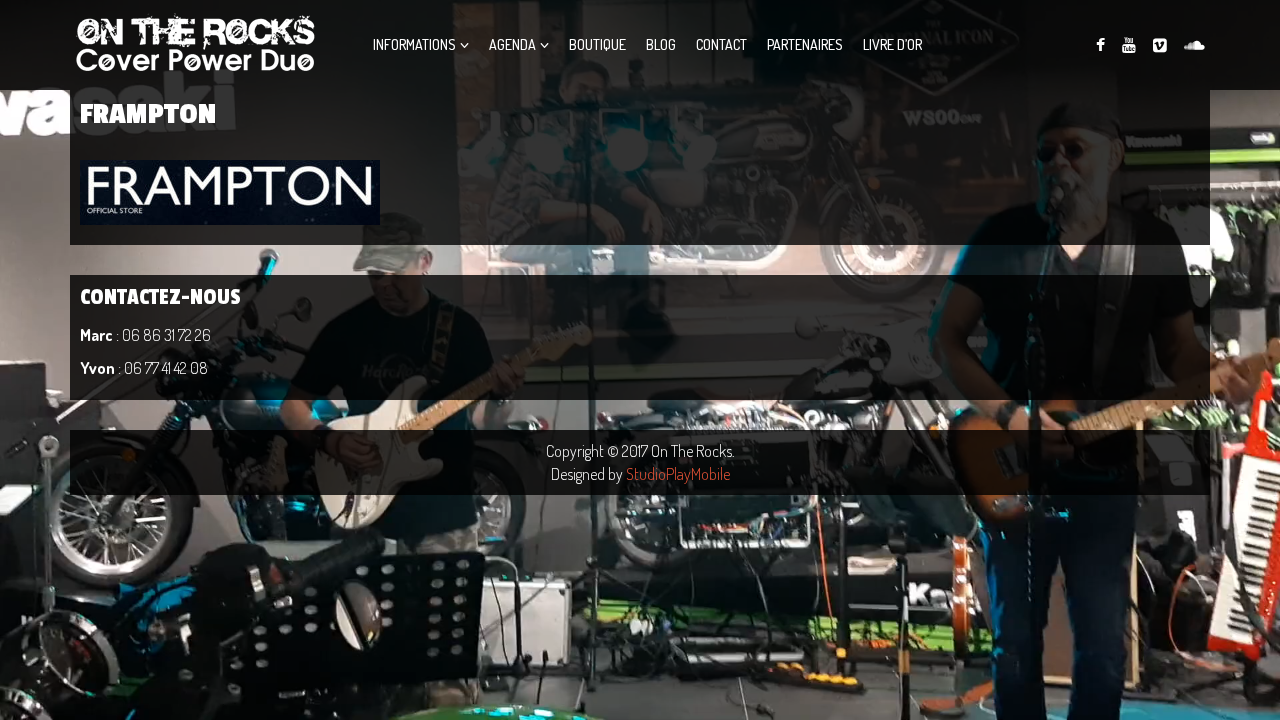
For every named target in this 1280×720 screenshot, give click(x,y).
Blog (661, 44)
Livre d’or (892, 44)
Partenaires (805, 44)
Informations (414, 44)
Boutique (597, 44)
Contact (721, 44)
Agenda (512, 44)
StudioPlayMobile (678, 474)
